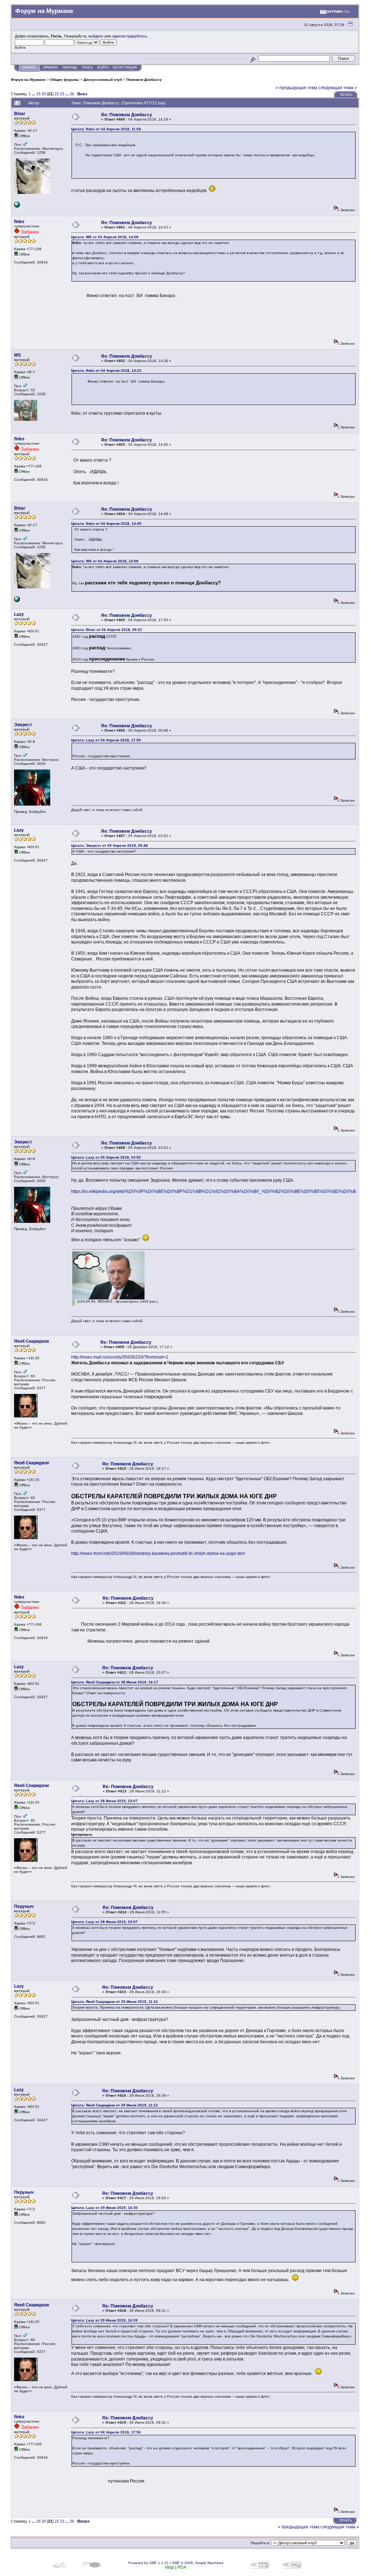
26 (72, 94)
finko (19, 222)
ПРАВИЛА (50, 67)
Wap (170, 2567)
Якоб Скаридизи (31, 1341)
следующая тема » (338, 88)
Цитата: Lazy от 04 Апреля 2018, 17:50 (106, 740)
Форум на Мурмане (28, 80)
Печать (346, 95)
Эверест (23, 725)
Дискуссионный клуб (103, 80)
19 (38, 94)
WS (18, 355)
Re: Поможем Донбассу (127, 115)
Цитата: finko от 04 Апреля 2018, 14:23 (106, 371)
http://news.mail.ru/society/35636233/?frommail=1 (120, 1357)
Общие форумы (65, 80)
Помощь (70, 67)
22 (57, 94)
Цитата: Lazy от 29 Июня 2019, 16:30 (104, 2208)
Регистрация (125, 67)
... (34, 94)
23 (62, 94)
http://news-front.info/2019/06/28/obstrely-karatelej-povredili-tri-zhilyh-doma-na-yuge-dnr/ (158, 1553)
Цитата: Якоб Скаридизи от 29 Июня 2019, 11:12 (115, 2002)
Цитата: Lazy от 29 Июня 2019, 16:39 (104, 2320)
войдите (96, 36)
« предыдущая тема (296, 88)
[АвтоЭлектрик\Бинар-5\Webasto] (17, 206)
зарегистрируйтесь (130, 36)
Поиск (87, 67)
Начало (29, 67)
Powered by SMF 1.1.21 (149, 2563)
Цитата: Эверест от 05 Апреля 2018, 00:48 (109, 845)
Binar (20, 114)
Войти (103, 67)
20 (44, 94)
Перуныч (24, 1906)
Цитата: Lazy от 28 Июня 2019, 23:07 (104, 1801)
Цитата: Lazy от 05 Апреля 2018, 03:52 (106, 1157)
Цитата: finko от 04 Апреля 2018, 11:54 (106, 129)
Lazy (19, 614)
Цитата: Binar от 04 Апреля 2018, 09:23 (107, 630)
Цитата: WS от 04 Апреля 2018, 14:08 (105, 237)
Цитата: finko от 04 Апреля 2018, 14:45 (106, 524)
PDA (182, 2567)
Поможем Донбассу (144, 80)
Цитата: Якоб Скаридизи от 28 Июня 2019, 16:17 (115, 1682)
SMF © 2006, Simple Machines (198, 2563)
